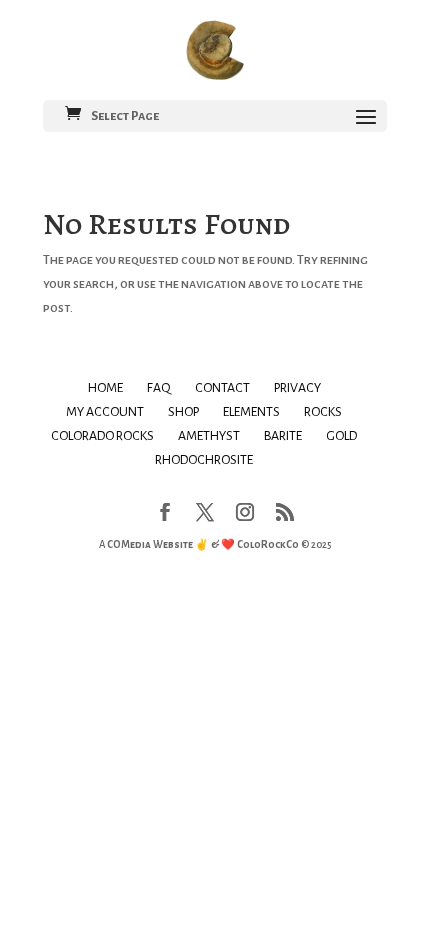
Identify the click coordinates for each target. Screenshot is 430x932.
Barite (283, 436)
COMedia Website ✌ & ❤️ (172, 544)
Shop (183, 412)
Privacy (297, 388)
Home (105, 388)
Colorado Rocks (102, 436)
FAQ (159, 388)
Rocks (323, 412)
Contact (222, 388)
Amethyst (209, 436)
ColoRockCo (268, 544)
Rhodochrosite (204, 460)
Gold (341, 436)
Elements (251, 412)
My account (105, 412)
